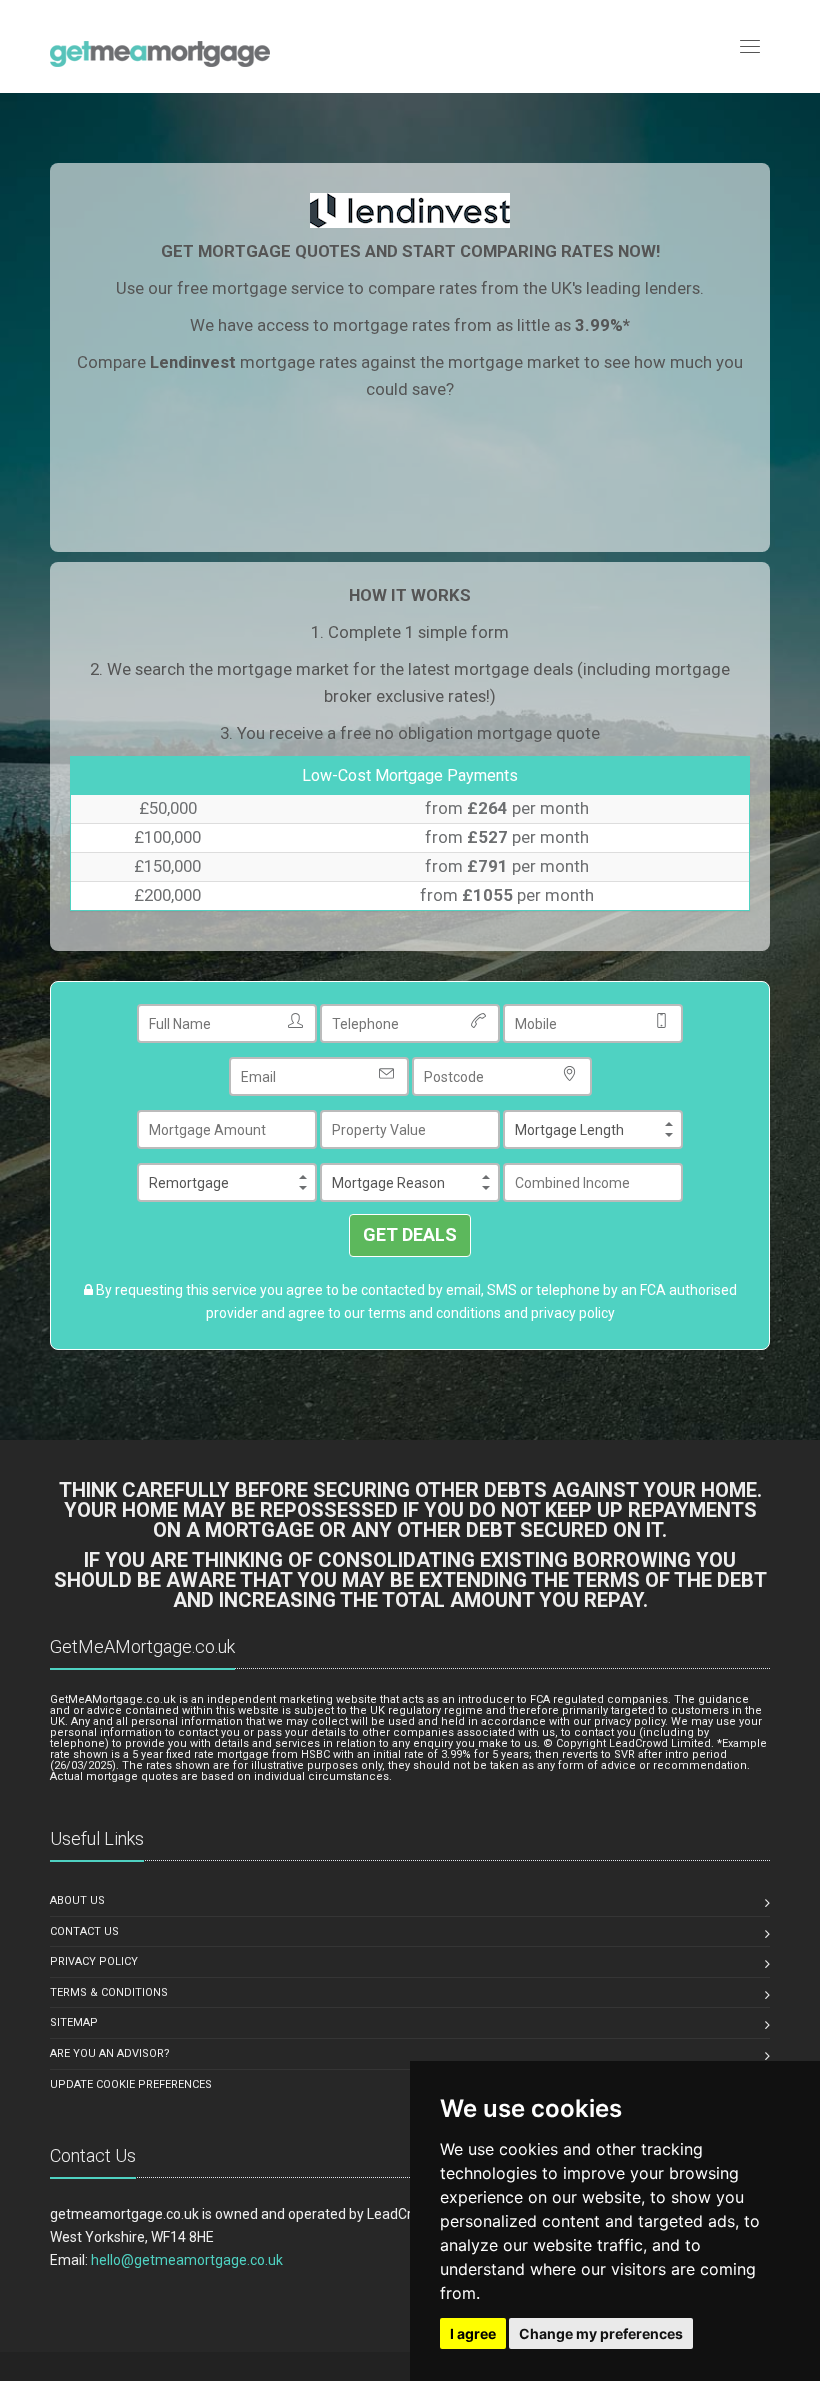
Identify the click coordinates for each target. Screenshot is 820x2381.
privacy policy (573, 1313)
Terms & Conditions (109, 1992)
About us (77, 1900)
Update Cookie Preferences (131, 2084)
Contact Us (84, 1931)
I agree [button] (473, 2333)
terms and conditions (434, 1313)
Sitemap (74, 2022)
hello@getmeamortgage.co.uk (187, 2260)
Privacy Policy (94, 1961)
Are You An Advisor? (110, 2053)
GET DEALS (410, 1234)
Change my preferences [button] (601, 2333)
